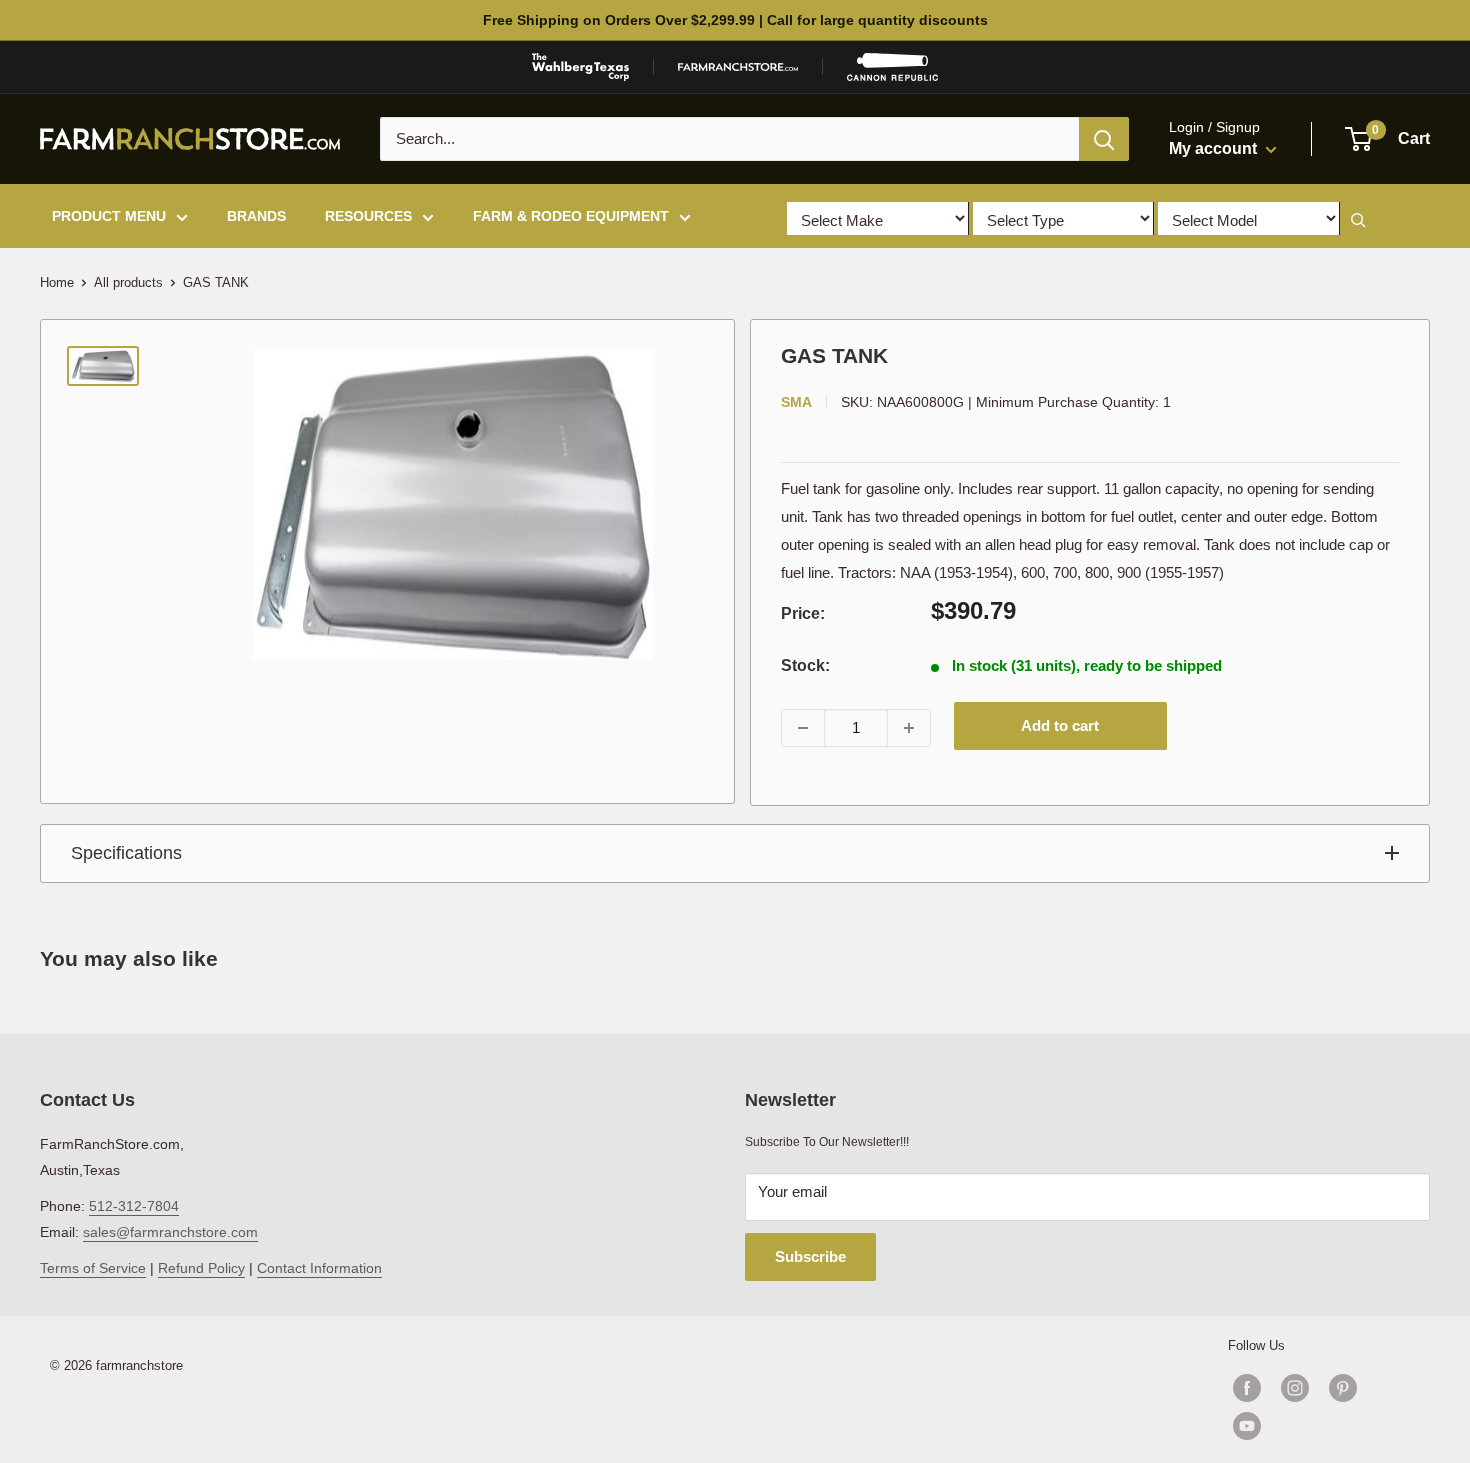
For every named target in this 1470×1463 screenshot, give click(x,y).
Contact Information (319, 1268)
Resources (368, 216)
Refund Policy (201, 1268)
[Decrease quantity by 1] (803, 728)
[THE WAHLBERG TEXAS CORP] (580, 67)
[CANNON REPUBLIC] (892, 67)
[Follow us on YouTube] (1319, 1426)
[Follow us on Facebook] (1247, 1388)
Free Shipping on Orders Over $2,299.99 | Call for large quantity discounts (735, 20)
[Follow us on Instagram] (1295, 1388)
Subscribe (810, 1256)
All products (128, 282)
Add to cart (1060, 725)
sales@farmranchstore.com (170, 1232)
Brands (256, 216)
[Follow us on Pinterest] (1343, 1388)
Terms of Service (93, 1268)
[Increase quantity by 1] (909, 728)
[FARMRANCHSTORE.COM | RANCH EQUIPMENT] (738, 67)
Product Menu (109, 216)
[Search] (1104, 139)
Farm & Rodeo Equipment (571, 216)
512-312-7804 (134, 1206)
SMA (796, 402)
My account (1215, 148)
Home (57, 282)
